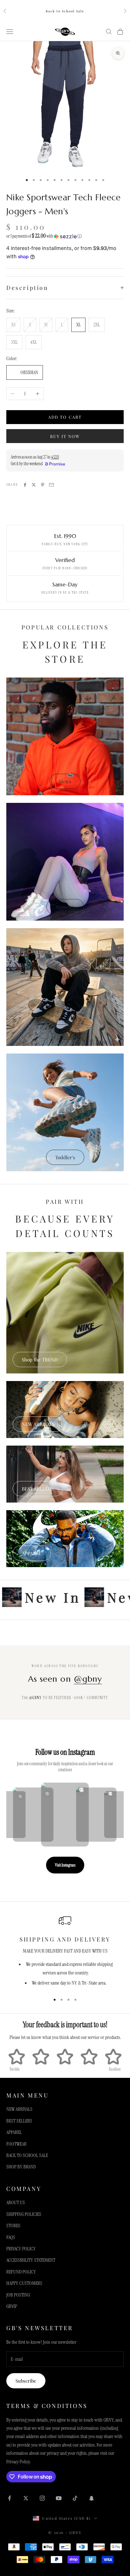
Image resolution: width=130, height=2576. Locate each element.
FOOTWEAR (16, 2144)
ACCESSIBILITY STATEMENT (31, 2260)
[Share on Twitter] (34, 485)
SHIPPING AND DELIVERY (65, 1939)
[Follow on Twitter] (26, 2498)
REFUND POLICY (21, 2272)
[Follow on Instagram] (42, 2498)
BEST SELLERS (38, 1489)
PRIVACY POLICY (21, 2249)
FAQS (11, 2237)
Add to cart (65, 417)
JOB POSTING (18, 2295)
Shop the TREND (40, 1360)
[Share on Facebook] (25, 485)
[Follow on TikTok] (75, 2498)
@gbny (88, 1679)
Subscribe (26, 2381)
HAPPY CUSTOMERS (24, 2283)
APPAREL (32, 1553)
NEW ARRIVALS (38, 1424)
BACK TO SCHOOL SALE (27, 2155)
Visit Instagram (65, 1865)
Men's (65, 781)
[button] (65, 236)
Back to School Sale (65, 11)
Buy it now (65, 436)
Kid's (65, 1032)
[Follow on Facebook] (9, 2498)
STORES (13, 2226)
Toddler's (65, 1157)
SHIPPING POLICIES (24, 2214)
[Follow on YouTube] (59, 2498)
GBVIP (12, 2306)
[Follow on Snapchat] (92, 2498)
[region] (65, 1951)
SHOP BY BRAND (21, 2167)
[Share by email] (51, 485)
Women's (65, 907)
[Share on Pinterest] (43, 485)
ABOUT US (16, 2202)
